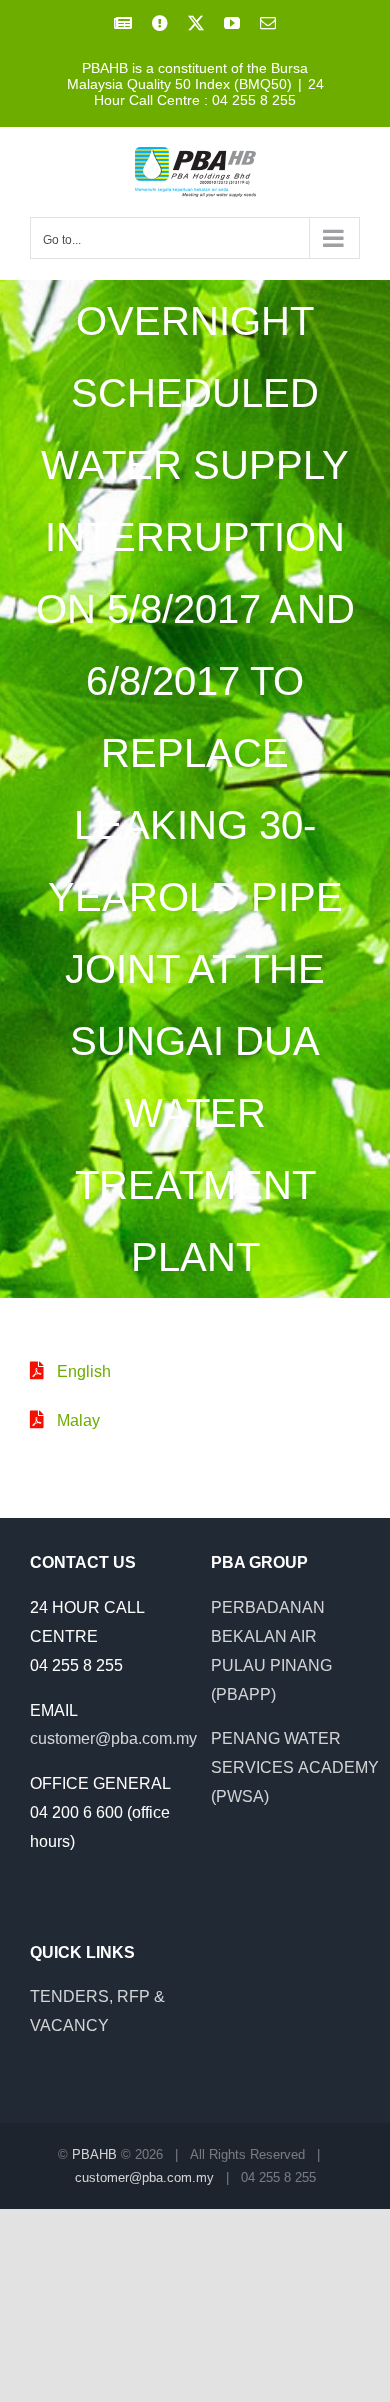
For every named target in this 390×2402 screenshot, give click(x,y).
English (84, 1371)
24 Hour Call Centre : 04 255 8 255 (209, 92)
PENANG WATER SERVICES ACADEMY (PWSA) (295, 1767)
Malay (78, 1420)
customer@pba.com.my (113, 1738)
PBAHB (94, 2154)
